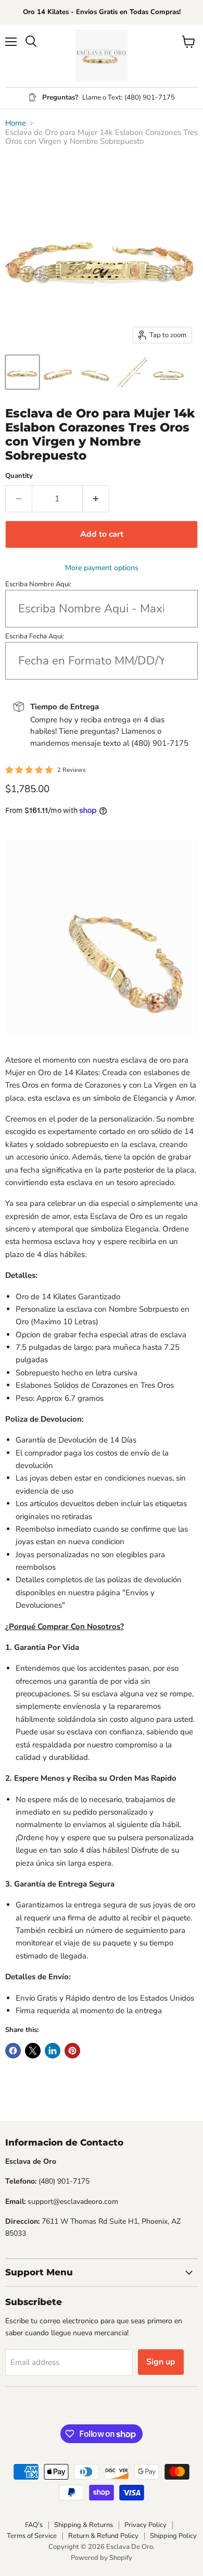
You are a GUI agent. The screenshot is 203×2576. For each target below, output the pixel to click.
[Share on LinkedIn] (53, 2051)
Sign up (161, 2362)
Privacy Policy (145, 2525)
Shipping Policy (173, 2536)
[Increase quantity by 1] (96, 499)
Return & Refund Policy (103, 2536)
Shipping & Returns (84, 2525)
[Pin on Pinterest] (72, 2051)
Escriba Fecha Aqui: (35, 636)
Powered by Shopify (102, 2558)
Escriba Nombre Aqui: (38, 584)
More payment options (102, 568)
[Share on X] (33, 2051)
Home (16, 123)
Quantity (19, 476)
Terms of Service (32, 2536)
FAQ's (34, 2525)
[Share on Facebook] (13, 2051)
